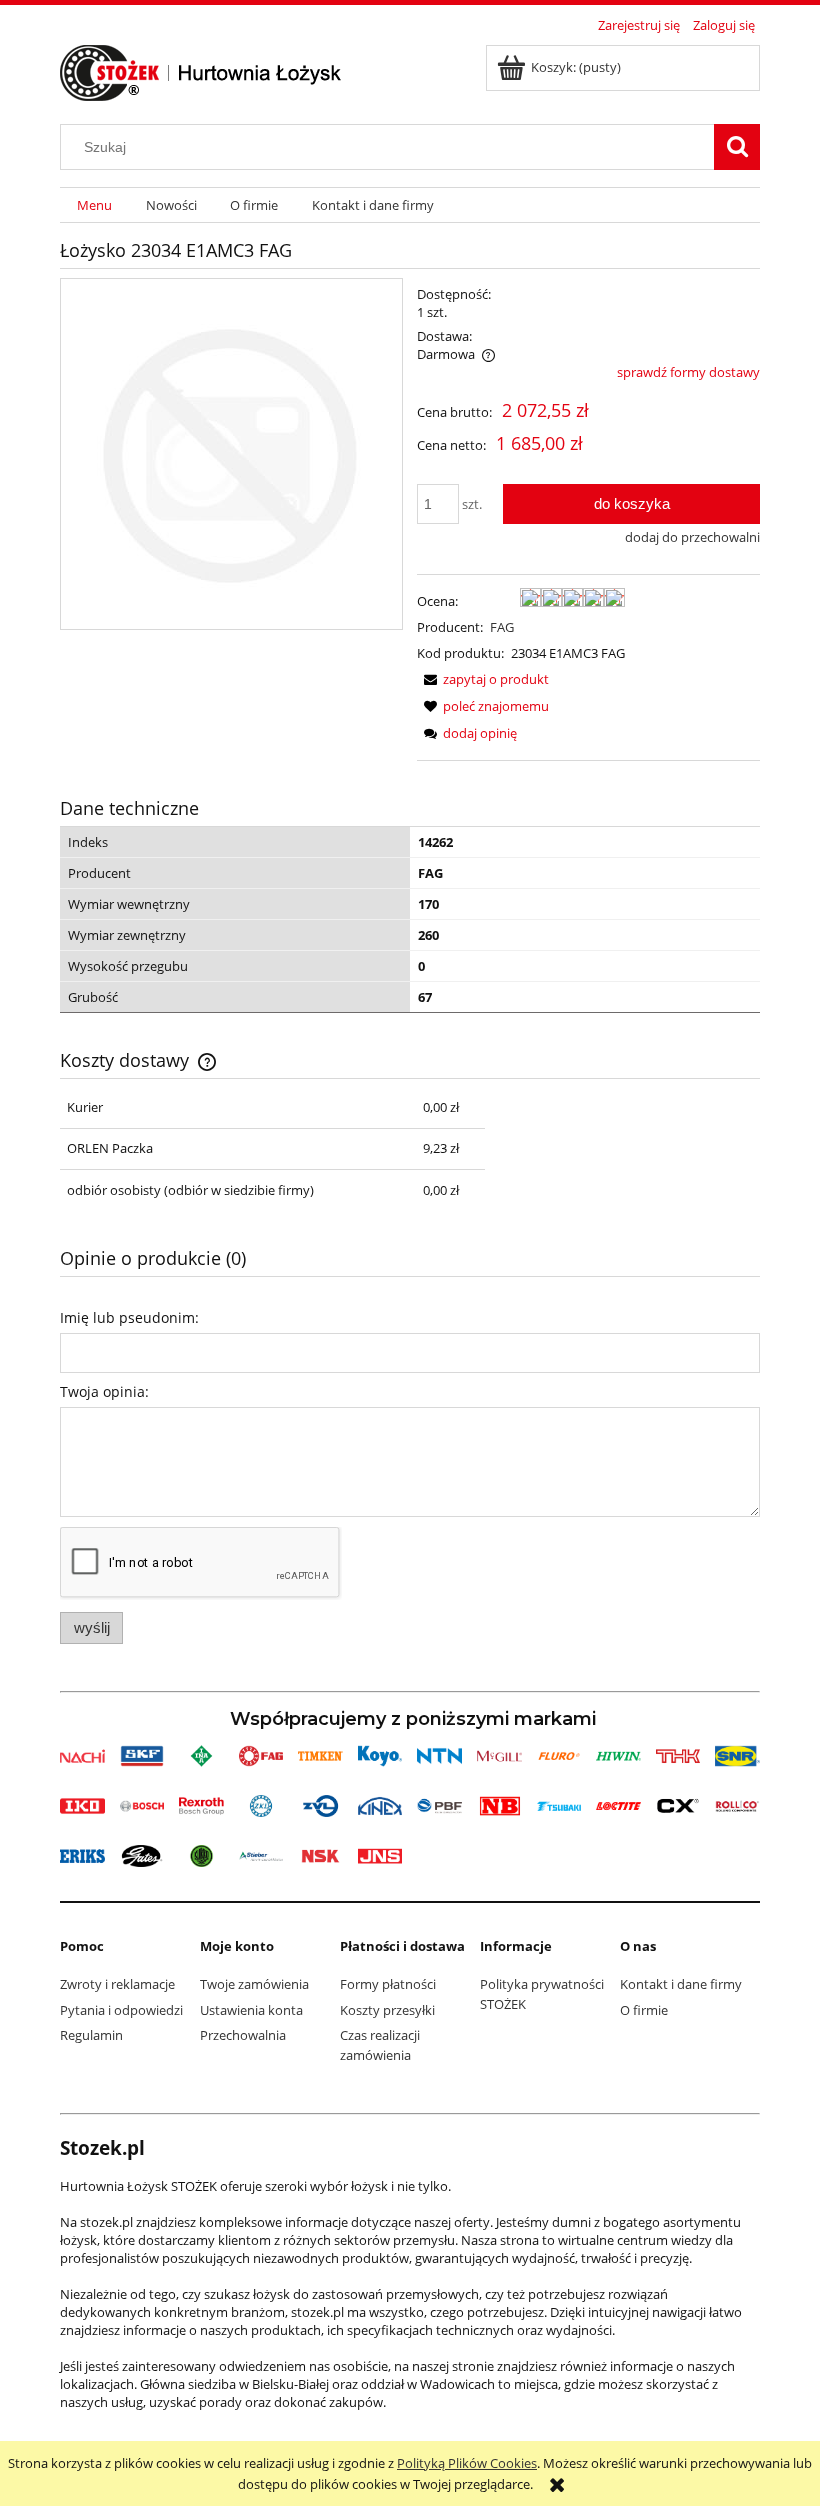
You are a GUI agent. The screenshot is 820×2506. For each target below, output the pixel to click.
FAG (502, 627)
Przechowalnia (243, 2035)
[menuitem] (94, 205)
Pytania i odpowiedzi (121, 2010)
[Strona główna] (201, 70)
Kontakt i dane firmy (681, 1984)
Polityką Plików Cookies (467, 2463)
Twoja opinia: (104, 1391)
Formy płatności (388, 1984)
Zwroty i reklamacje (117, 1984)
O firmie (644, 2010)
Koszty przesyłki (387, 2010)
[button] (483, 679)
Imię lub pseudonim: (129, 1317)
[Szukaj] (737, 147)
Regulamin (91, 2035)
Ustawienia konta (251, 2010)
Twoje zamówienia (254, 1984)
